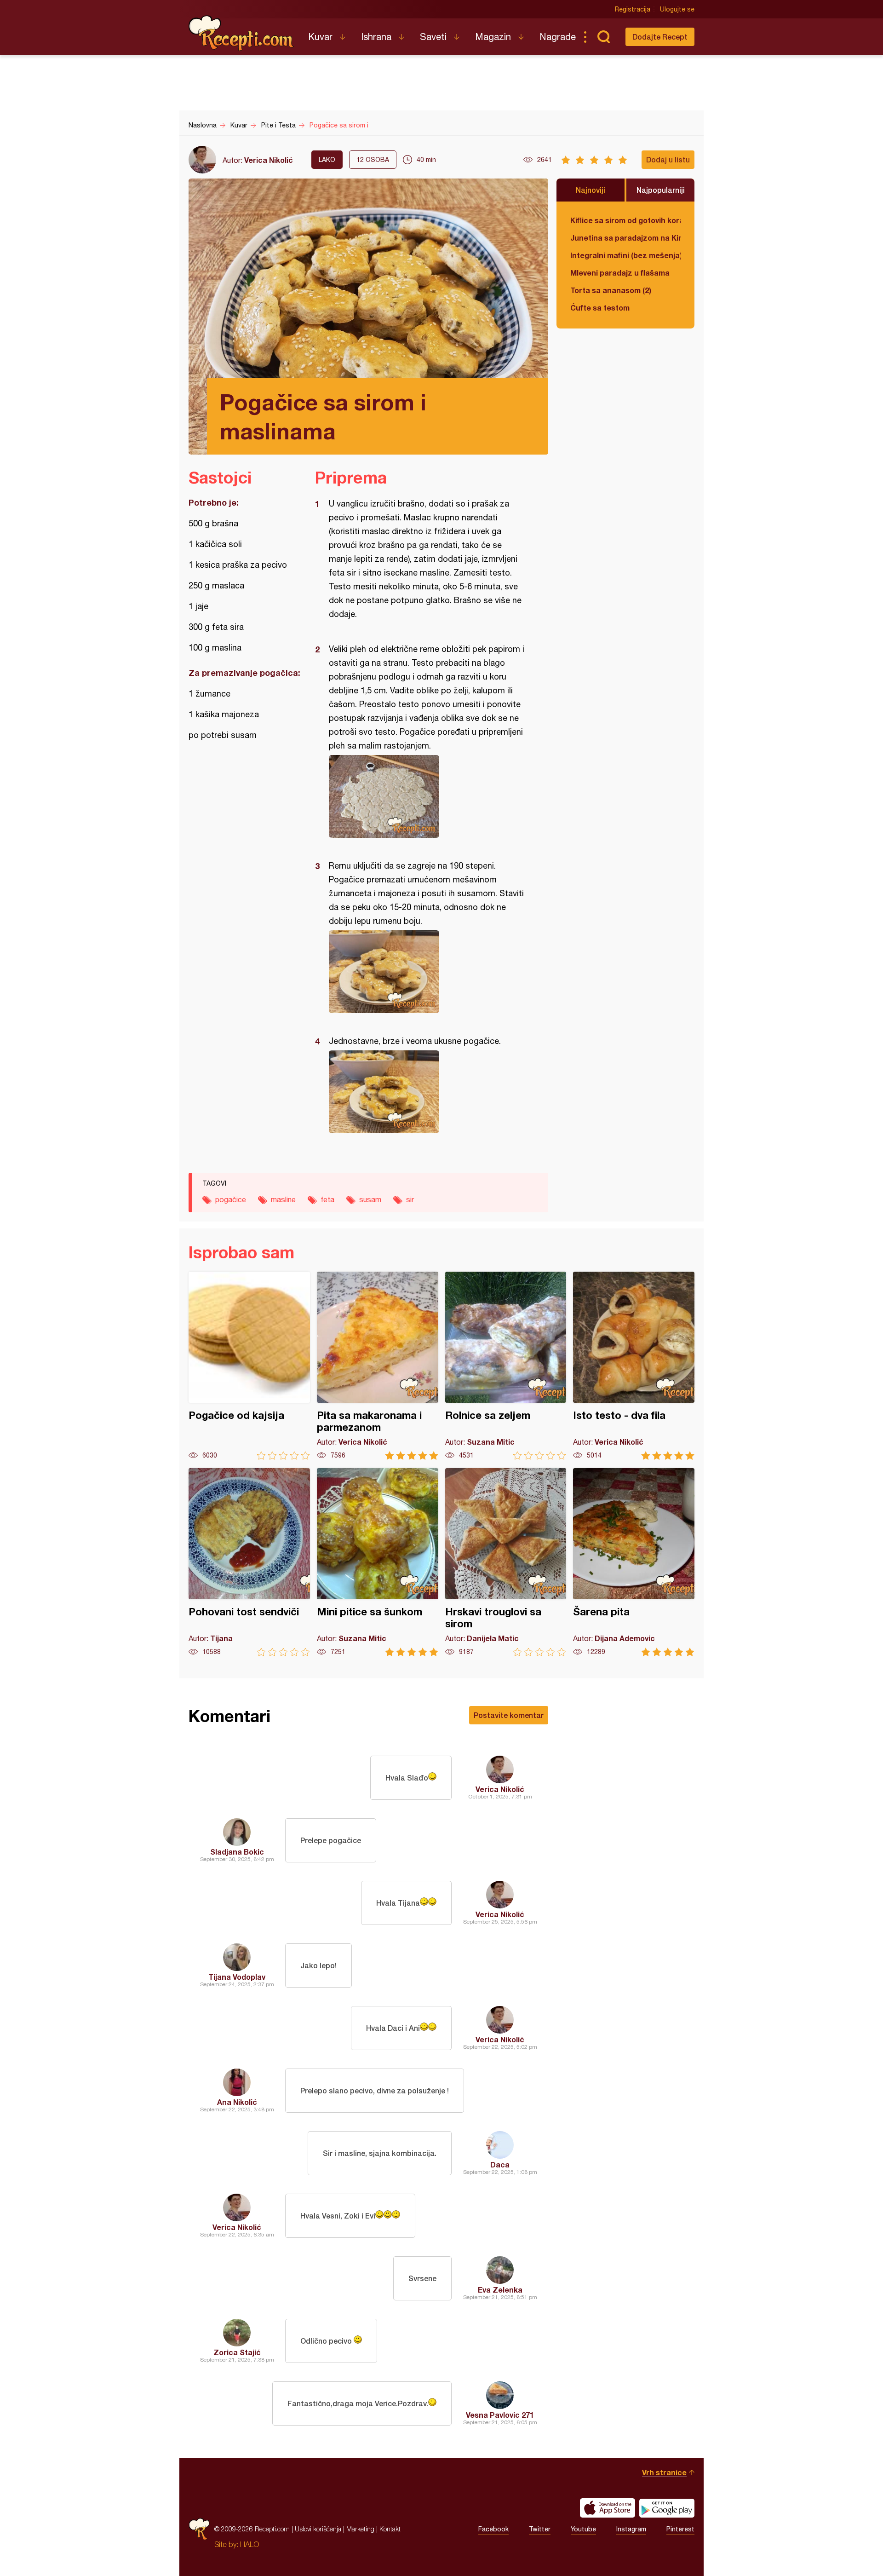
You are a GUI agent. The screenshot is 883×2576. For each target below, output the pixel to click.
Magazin (493, 37)
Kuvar (320, 37)
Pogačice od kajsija (249, 1366)
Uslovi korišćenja (318, 2529)
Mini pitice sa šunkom (378, 1562)
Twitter (540, 2529)
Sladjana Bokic (237, 1852)
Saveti (433, 37)
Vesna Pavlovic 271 (500, 2415)
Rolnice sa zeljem (506, 1366)
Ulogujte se (677, 9)
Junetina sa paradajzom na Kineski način (625, 238)
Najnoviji (591, 190)
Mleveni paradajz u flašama (620, 273)
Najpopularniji (661, 190)
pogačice (231, 1199)
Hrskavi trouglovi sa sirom (506, 1562)
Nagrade (558, 37)
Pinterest (680, 2529)
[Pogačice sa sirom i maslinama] (427, 796)
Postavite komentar (509, 1715)
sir (410, 1199)
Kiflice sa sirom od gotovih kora (625, 220)
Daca (500, 2164)
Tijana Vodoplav (237, 1977)
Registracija (633, 9)
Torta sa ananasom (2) (611, 290)
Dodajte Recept (660, 37)
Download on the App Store (608, 2508)
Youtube (583, 2529)
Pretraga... (603, 37)
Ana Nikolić (237, 2102)
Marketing (360, 2529)
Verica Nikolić (269, 160)
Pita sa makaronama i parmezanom (378, 1366)
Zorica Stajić (237, 2352)
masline (283, 1199)
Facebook (493, 2529)
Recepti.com (241, 33)
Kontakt (390, 2529)
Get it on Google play (667, 2508)
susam (370, 1199)
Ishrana (376, 37)
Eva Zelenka (500, 2290)
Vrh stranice (664, 2472)
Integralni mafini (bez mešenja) (625, 255)
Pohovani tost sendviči (249, 1562)
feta (327, 1199)
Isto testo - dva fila (634, 1366)
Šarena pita (634, 1562)
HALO (249, 2544)
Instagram (631, 2529)
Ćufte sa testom (600, 308)
